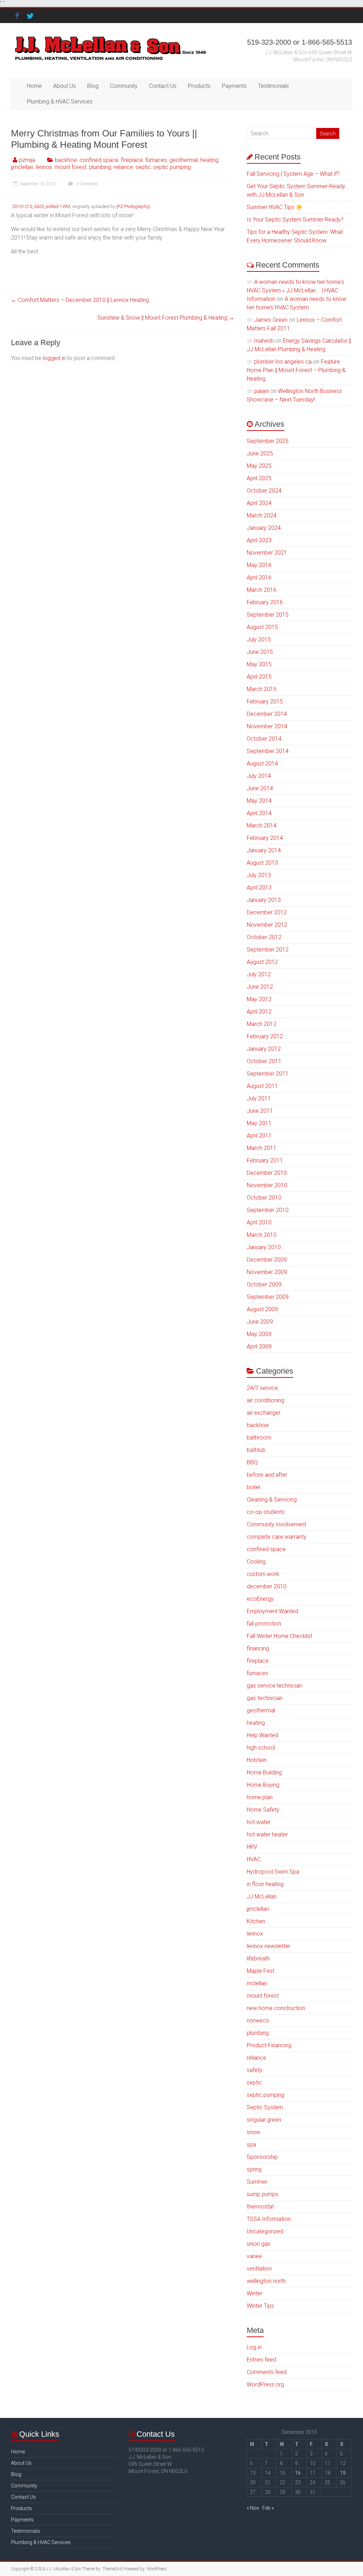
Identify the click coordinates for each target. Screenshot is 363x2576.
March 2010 (262, 1235)
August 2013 (262, 863)
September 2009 (268, 1297)
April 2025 (259, 478)
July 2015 (259, 639)
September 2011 (268, 1074)
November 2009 (267, 1272)
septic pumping (172, 167)
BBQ (252, 1462)
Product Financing (269, 2045)
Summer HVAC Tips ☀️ (275, 207)
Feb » (268, 2508)
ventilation (259, 2269)
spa (251, 2145)
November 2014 (267, 726)
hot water (259, 1822)
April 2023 (259, 540)
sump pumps (263, 2194)
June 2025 (260, 453)
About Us (65, 86)
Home (34, 86)
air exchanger (264, 1413)
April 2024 (259, 503)
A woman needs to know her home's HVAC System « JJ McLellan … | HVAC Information (295, 290)
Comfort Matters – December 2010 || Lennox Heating (80, 300)
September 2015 (268, 615)
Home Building (264, 1772)
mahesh (264, 341)
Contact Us (163, 86)
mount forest (71, 167)
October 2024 (264, 491)
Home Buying (263, 1785)
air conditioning (266, 1400)
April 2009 (259, 1346)
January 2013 (264, 900)
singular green (264, 2120)
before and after (267, 1475)
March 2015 (262, 689)
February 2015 (265, 701)
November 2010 (267, 1185)
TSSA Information (269, 2219)
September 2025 (268, 441)
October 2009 (264, 1284)
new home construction (276, 2008)
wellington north (266, 2281)
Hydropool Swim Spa (273, 1872)
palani (261, 391)
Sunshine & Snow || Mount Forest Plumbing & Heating (166, 318)
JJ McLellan (262, 1896)
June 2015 (260, 652)
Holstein (257, 1760)
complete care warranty (277, 1537)
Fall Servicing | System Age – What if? (293, 174)
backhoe (66, 160)
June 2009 (260, 1322)
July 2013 (259, 875)
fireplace (132, 160)
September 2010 (268, 1210)
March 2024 (262, 515)
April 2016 (259, 577)
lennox (44, 167)
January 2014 (264, 850)
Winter (255, 2293)
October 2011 (264, 1061)
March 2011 (262, 1148)
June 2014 (260, 788)
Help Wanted (263, 1735)
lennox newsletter (269, 1946)
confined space (99, 160)
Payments (234, 86)
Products (199, 86)
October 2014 (264, 739)
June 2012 (260, 987)
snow (253, 2132)
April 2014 (259, 813)
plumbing (100, 167)
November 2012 (267, 925)
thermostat (260, 2207)
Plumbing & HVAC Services (60, 102)
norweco (258, 2021)
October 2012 (264, 937)
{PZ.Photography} (133, 206)
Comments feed (267, 2372)
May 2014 (259, 801)
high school (261, 1748)
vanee (254, 2256)
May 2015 (259, 664)
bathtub (256, 1450)
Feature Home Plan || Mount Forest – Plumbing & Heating (296, 370)
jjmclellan (22, 167)
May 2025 (259, 466)
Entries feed (261, 2360)
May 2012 (259, 999)
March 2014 (262, 826)
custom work (263, 1574)
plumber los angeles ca (283, 362)
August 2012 (262, 962)
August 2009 (262, 1309)
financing (258, 1648)
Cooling (256, 1562)
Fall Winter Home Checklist (280, 1636)
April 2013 (259, 888)
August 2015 (262, 627)
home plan (260, 1797)
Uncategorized (265, 2231)
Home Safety (263, 1810)
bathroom (259, 1438)
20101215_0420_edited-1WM (41, 206)
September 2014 (268, 751)
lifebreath (258, 1958)
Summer (257, 2182)
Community (124, 86)
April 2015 (259, 677)
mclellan (257, 1983)
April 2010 (259, 1222)
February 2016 (265, 602)
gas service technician (274, 1686)
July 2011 (259, 1098)
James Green (271, 320)
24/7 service (262, 1388)
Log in (254, 2347)
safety (255, 2070)
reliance (123, 167)
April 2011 (259, 1136)
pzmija (27, 160)
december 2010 (267, 1586)
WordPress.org (265, 2384)
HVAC (254, 1859)
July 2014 (259, 776)
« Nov (253, 2508)
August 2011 (262, 1086)
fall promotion (264, 1624)
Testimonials (273, 86)
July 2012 (259, 974)
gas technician (265, 1698)
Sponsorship (262, 2157)
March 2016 (262, 590)
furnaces (156, 160)
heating (209, 160)
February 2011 (265, 1160)
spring (254, 2169)
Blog (93, 86)
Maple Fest (261, 1971)
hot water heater (267, 1834)
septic (143, 167)
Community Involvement (277, 1524)
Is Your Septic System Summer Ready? (295, 220)
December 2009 (267, 1260)
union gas (259, 2244)
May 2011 (259, 1123)
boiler (254, 1487)
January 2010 (264, 1247)
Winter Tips (260, 2306)
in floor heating (265, 1884)
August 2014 (262, 764)
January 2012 (264, 1049)
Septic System (265, 2107)
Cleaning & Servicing (272, 1500)
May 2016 (259, 565)
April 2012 (259, 1012)
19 (343, 2473)
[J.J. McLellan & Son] (110, 37)
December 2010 (267, 1173)
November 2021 (267, 553)
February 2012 (265, 1036)
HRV (252, 1847)
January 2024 (264, 528)
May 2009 (259, 1334)
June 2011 (260, 1111)
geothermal (184, 160)
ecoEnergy (260, 1599)
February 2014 (265, 838)
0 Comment (86, 184)
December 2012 (267, 912)
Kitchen (256, 1921)
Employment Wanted (272, 1611)
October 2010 (264, 1198)
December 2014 (267, 714)
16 (298, 2473)
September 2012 (268, 950)
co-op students (266, 1512)
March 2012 (262, 1024)
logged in (54, 358)
